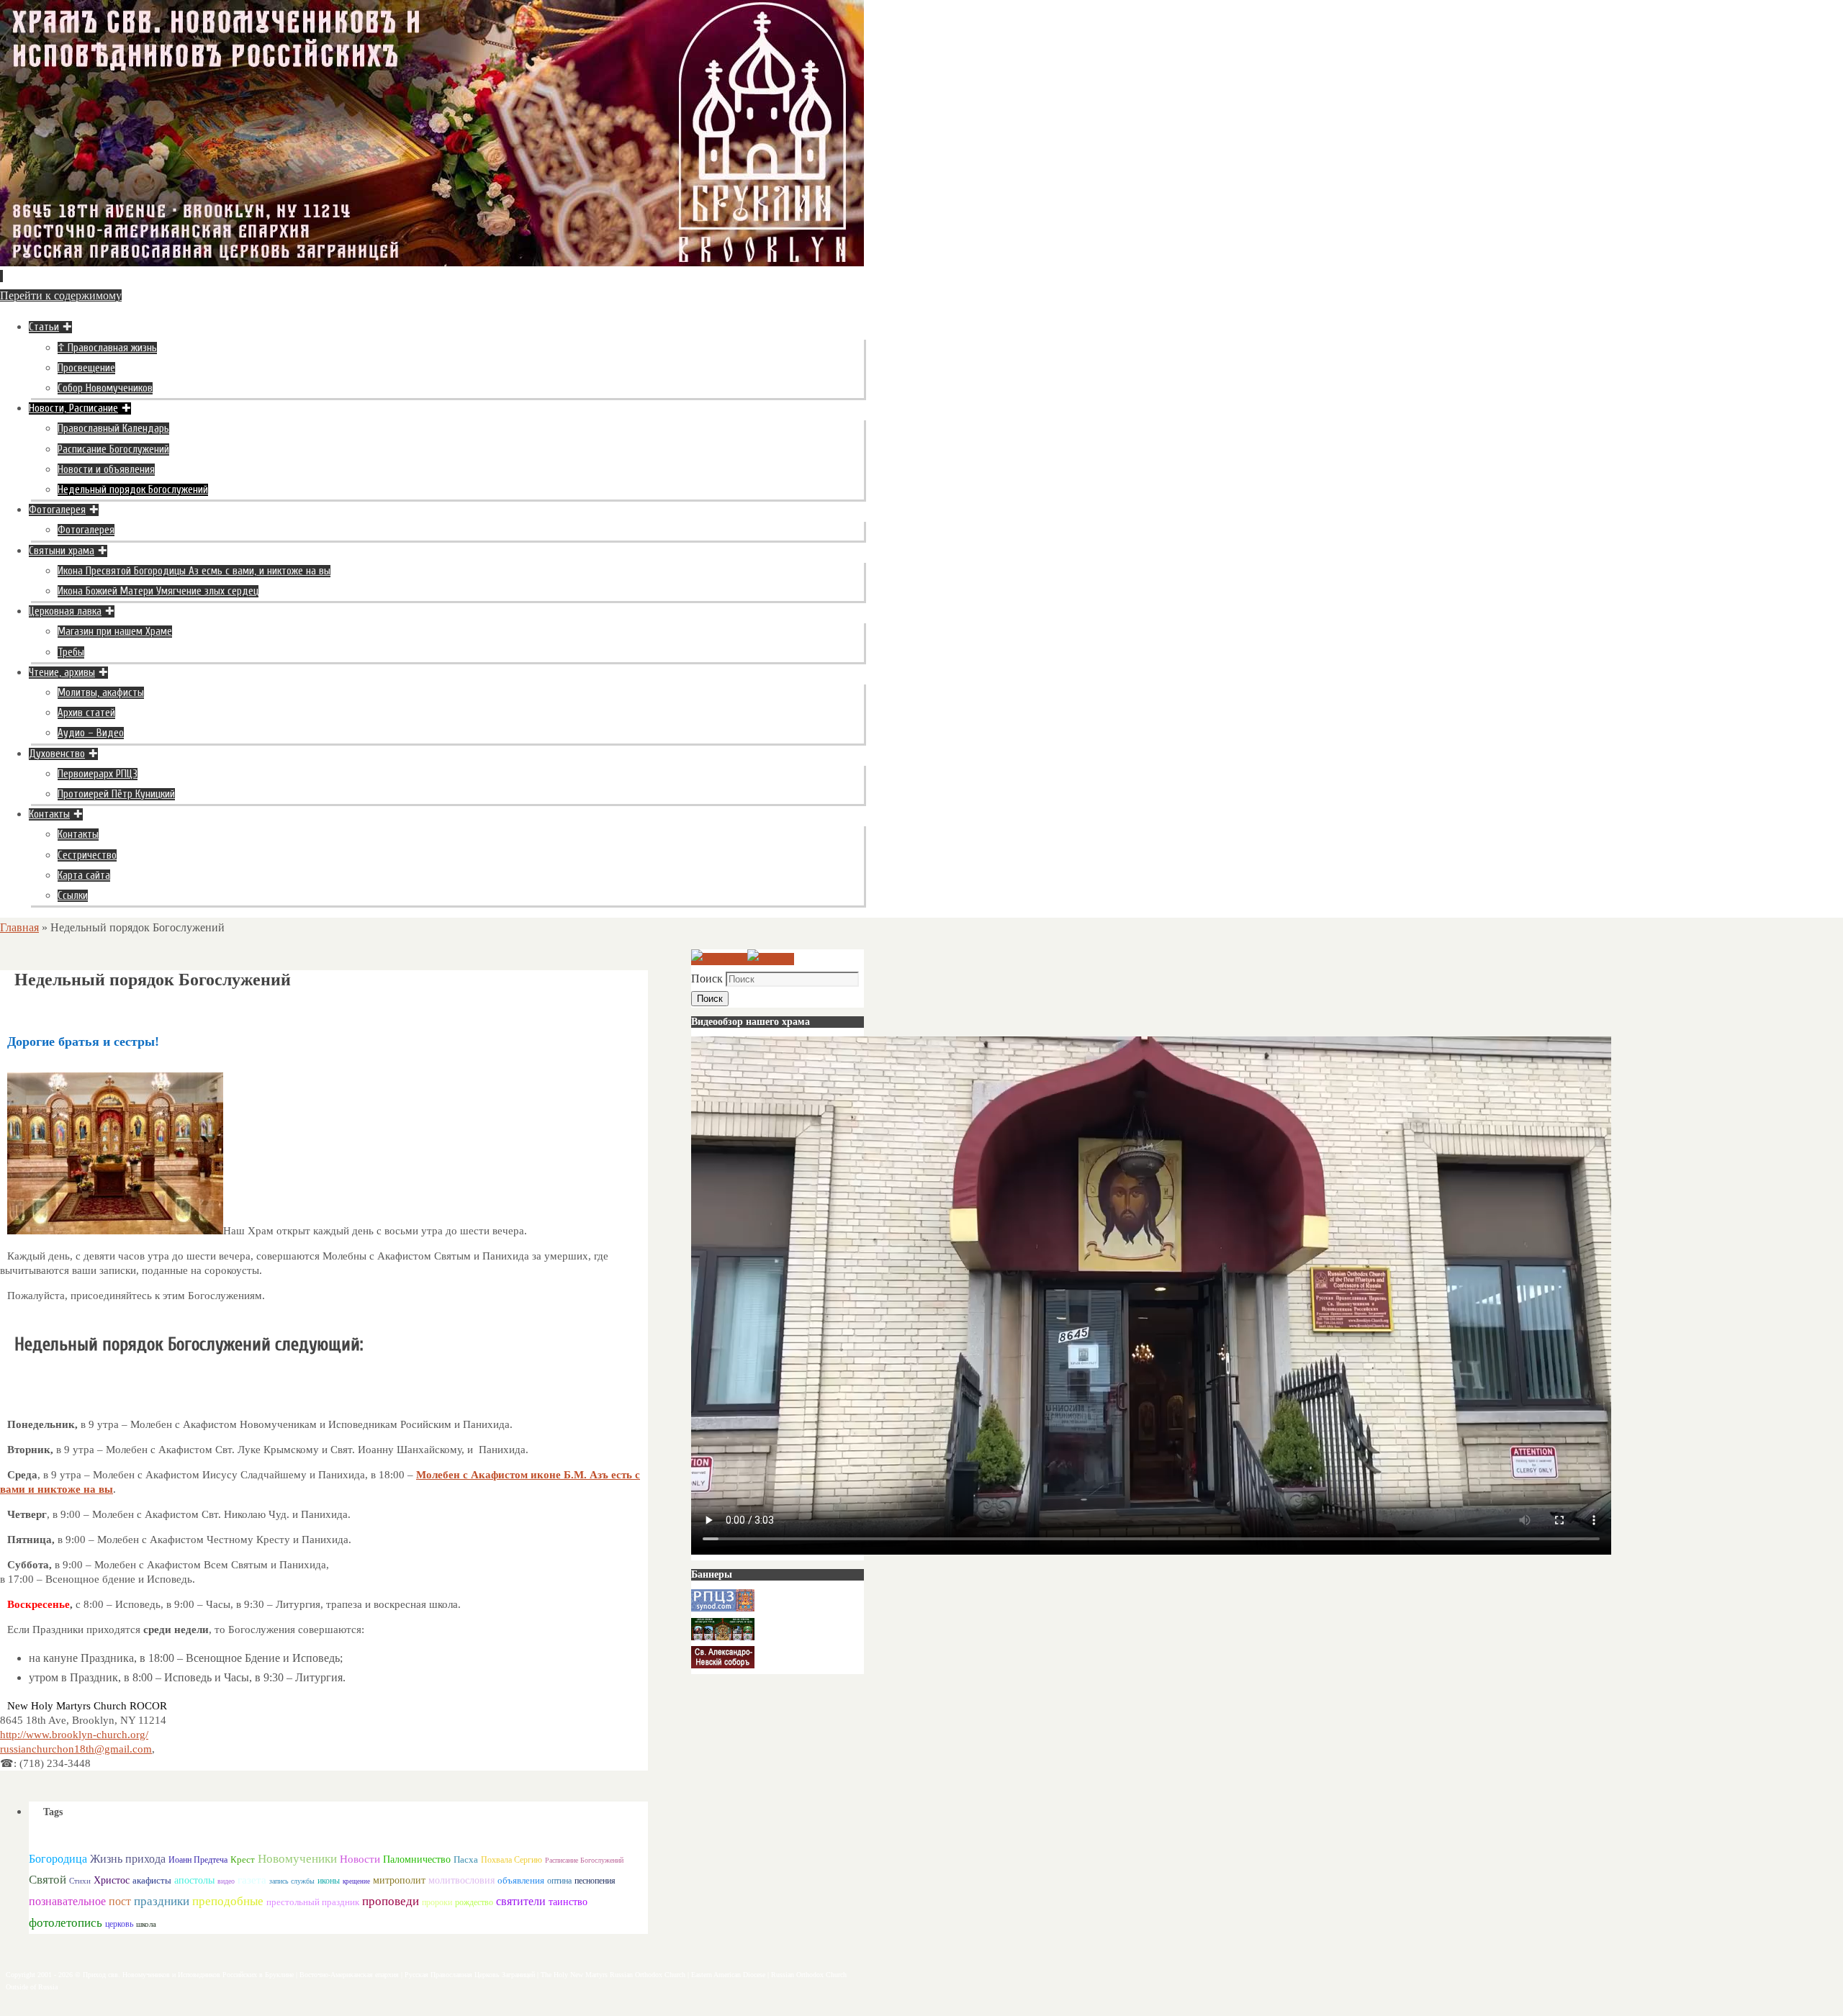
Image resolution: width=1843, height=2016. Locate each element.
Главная (19, 927)
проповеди (391, 1901)
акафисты (152, 1880)
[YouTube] (719, 959)
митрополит (399, 1880)
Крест (243, 1860)
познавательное (67, 1902)
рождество (474, 1902)
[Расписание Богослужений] (771, 959)
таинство (568, 1902)
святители (521, 1901)
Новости (360, 1859)
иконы (329, 1881)
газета (252, 1880)
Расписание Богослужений (584, 1860)
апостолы (194, 1880)
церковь (119, 1924)
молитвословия (461, 1880)
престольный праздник (313, 1902)
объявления (521, 1880)
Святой (48, 1880)
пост (120, 1901)
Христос (112, 1880)
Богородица (58, 1859)
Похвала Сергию (512, 1860)
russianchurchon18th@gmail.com (76, 1749)
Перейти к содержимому (61, 295)
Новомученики (297, 1859)
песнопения (595, 1881)
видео (226, 1881)
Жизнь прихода (128, 1859)
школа (146, 1924)
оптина (559, 1881)
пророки (437, 1902)
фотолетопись (66, 1923)
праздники (162, 1901)
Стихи (80, 1881)
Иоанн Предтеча (198, 1860)
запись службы (292, 1881)
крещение (356, 1881)
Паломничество (417, 1859)
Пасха (466, 1859)
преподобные (228, 1901)
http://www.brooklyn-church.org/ (74, 1735)
